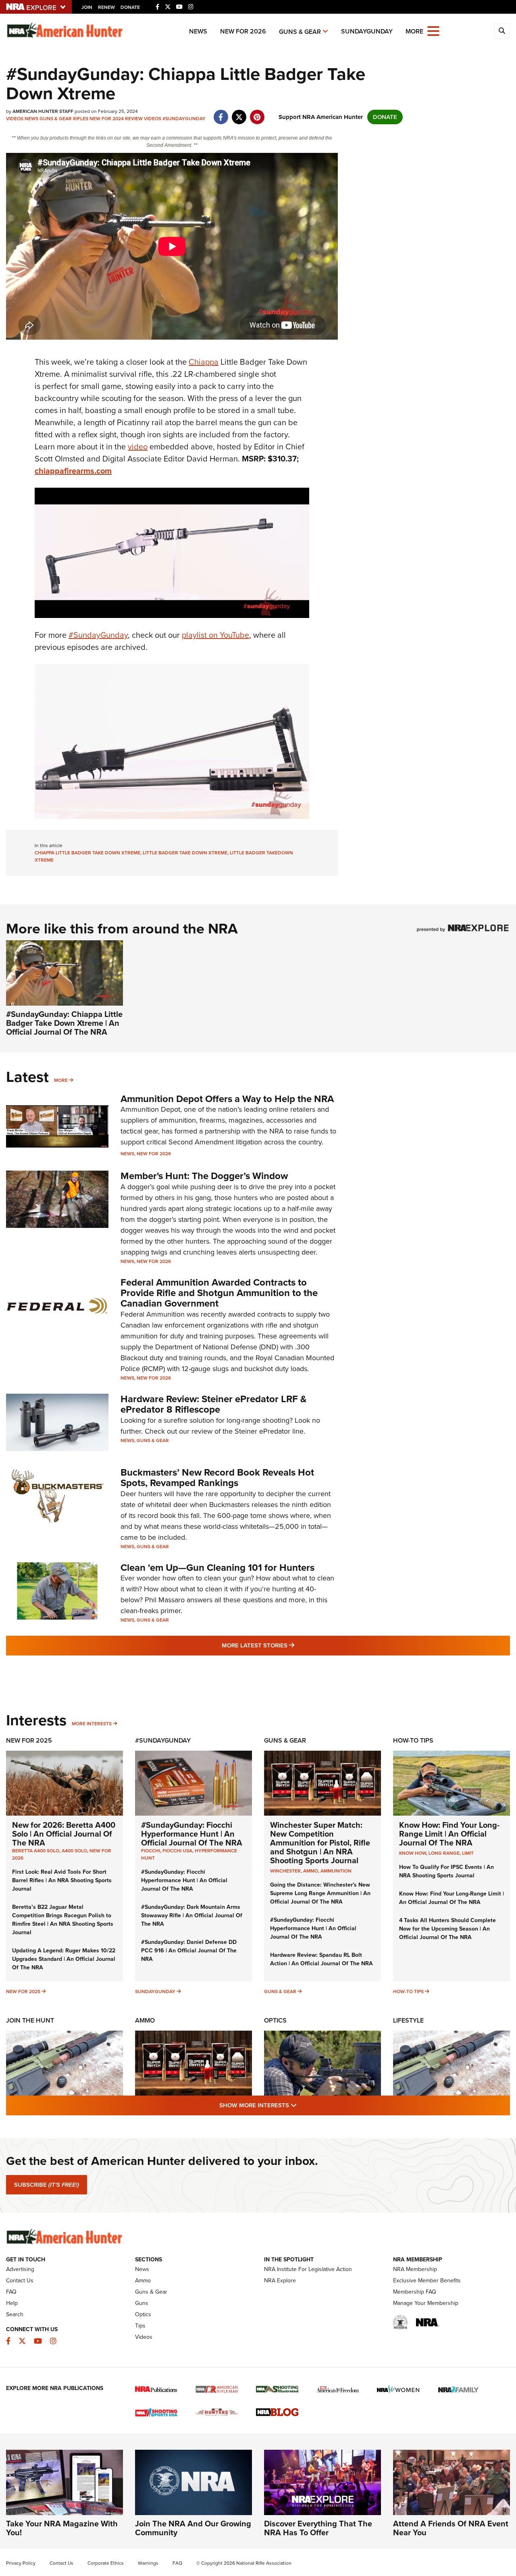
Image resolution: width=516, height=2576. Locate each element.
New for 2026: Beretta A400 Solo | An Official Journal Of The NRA (64, 1834)
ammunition (336, 1871)
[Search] (502, 31)
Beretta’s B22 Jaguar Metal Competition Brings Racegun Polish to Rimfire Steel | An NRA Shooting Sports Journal (63, 1920)
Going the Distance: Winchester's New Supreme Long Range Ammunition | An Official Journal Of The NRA (320, 1893)
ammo (311, 1871)
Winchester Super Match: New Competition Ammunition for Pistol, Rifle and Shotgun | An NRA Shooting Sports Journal (320, 1843)
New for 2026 (243, 31)
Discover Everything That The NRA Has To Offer (318, 2528)
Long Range (444, 1853)
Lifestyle (408, 2020)
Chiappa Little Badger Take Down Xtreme (87, 853)
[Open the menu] (433, 30)
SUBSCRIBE (47, 2185)
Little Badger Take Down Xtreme (185, 853)
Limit (468, 1853)
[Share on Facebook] (221, 113)
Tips (140, 2326)
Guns (142, 2303)
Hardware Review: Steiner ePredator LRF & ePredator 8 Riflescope (214, 1404)
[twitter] (239, 113)
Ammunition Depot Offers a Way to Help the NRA (227, 1099)
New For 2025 (29, 1740)
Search (15, 2314)
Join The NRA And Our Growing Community (193, 2528)
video (138, 447)
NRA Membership (415, 2269)
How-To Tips (413, 1740)
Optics (275, 2020)
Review (134, 119)
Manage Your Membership (426, 2303)
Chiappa (204, 362)
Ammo (145, 2020)
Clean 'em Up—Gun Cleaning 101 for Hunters (217, 1568)
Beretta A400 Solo (36, 1851)
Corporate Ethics (106, 2563)
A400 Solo (74, 1851)
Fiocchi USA (177, 1851)
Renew (106, 7)
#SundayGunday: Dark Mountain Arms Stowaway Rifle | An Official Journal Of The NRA (192, 1915)
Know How (413, 1853)
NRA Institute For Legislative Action (308, 2269)
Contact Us (20, 2281)
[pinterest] (257, 113)
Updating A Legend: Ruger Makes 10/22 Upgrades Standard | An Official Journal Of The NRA (64, 1959)
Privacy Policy (21, 2563)
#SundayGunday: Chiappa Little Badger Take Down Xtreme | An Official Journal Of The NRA (64, 1023)
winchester (285, 1871)
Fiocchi (151, 1851)
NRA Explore (280, 2281)
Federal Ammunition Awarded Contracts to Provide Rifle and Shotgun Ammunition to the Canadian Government (219, 1293)
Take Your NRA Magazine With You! (62, 2528)
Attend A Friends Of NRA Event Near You (451, 2528)
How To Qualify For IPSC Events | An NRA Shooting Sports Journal (446, 1871)
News (198, 31)
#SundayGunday (184, 119)
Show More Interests (302, 2105)
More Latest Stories (291, 1645)
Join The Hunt (30, 2020)
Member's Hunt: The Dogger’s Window (204, 1176)
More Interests (92, 1724)
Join (87, 7)
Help (12, 2303)
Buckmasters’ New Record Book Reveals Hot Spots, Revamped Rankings (217, 1478)
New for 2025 (23, 1991)
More (61, 1080)
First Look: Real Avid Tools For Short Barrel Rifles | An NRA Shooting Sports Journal (62, 1880)
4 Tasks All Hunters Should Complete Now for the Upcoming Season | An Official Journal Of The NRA (447, 1929)
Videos (15, 119)
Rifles (81, 119)
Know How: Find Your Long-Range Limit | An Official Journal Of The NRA (449, 1834)
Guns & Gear (300, 32)
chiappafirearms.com (73, 471)
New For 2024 (107, 119)
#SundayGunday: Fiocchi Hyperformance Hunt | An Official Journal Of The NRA (192, 1834)
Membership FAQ (415, 2292)
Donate (130, 7)
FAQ (11, 2292)
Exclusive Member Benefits (427, 2281)
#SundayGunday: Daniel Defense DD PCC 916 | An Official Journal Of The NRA (189, 1951)
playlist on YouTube (215, 635)
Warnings (148, 2563)
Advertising (20, 2269)
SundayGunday (367, 31)
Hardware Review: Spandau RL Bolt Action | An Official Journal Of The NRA (321, 1959)
